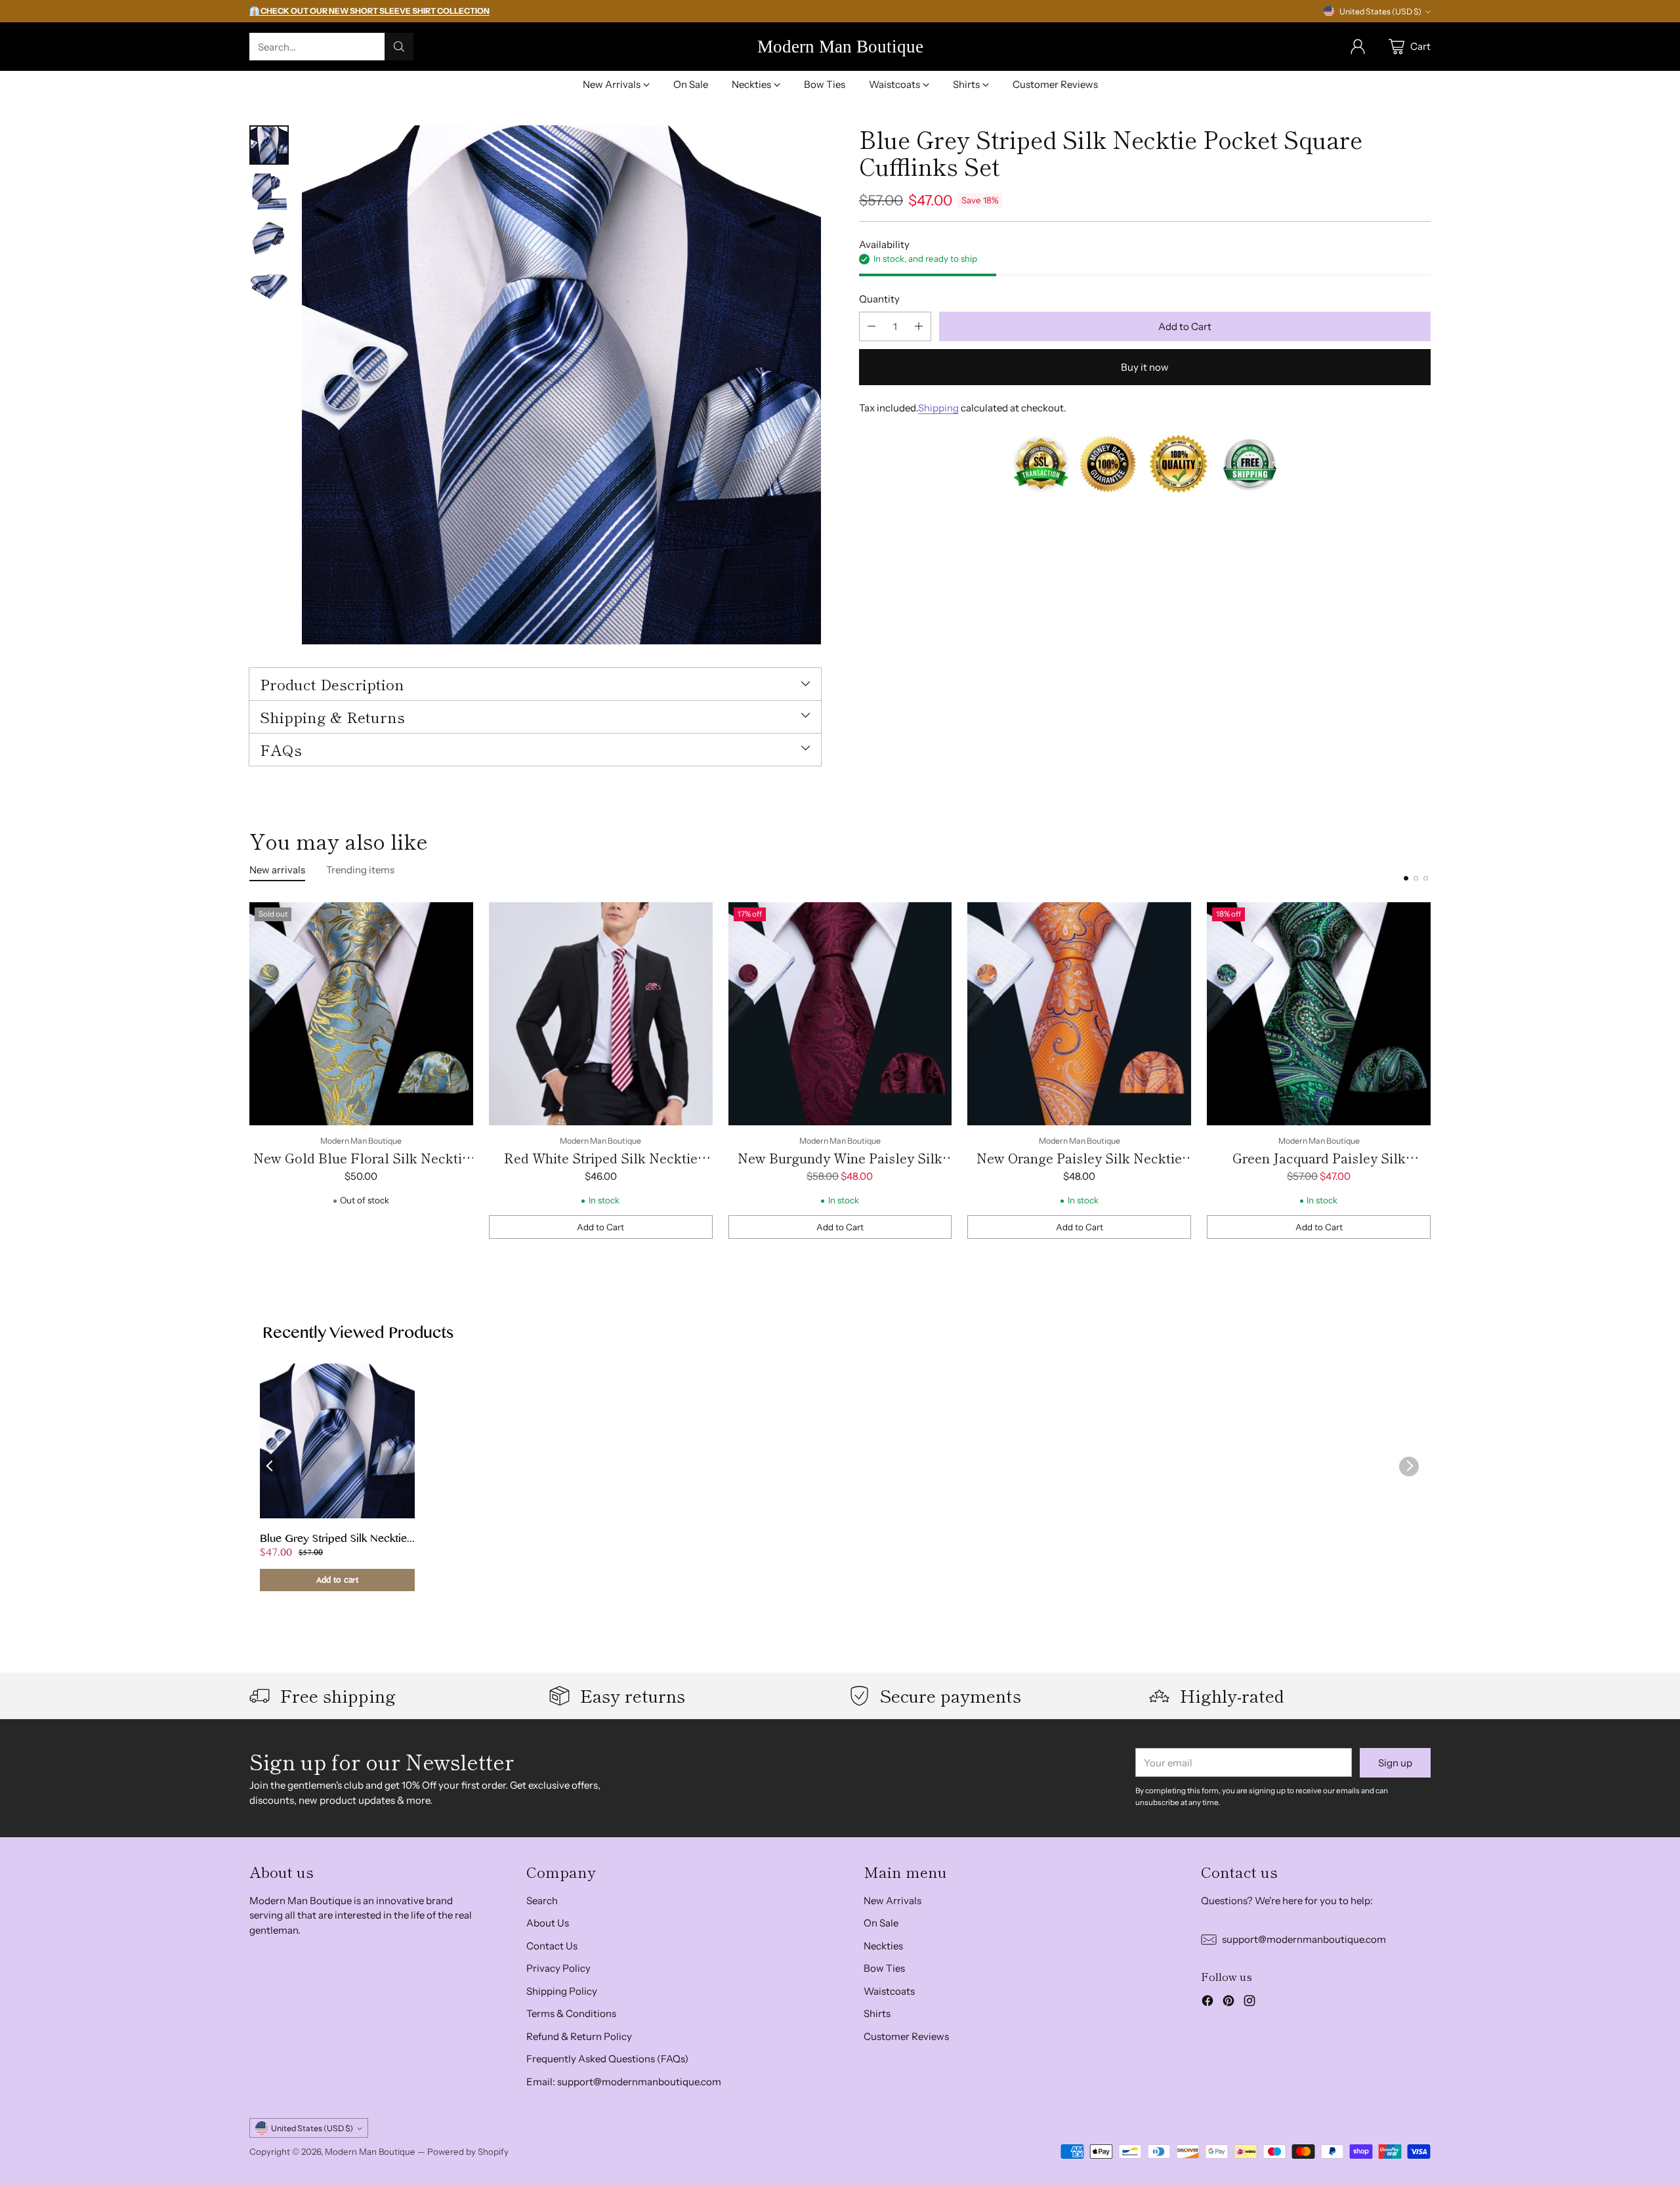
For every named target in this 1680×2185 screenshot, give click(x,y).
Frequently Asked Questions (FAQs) (607, 2059)
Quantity (879, 299)
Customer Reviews (906, 2036)
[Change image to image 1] (269, 145)
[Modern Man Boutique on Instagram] (1249, 2003)
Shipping (938, 408)
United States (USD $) (1380, 11)
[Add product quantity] (919, 326)
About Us (548, 1923)
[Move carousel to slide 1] (1406, 878)
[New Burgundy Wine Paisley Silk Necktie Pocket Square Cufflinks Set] (840, 1014)
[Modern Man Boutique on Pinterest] (1228, 2003)
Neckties (883, 1946)
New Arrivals (892, 1901)
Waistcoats (889, 1991)
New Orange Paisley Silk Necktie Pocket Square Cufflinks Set (1079, 1168)
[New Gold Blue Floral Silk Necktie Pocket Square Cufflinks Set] (361, 1014)
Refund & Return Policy (579, 2036)
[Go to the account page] (1358, 47)
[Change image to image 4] (269, 287)
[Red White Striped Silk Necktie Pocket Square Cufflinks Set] (601, 1014)
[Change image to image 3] (269, 239)
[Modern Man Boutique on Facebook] (1207, 2003)
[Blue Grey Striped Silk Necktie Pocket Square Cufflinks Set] (561, 385)
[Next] (1431, 1070)
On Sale (881, 1923)
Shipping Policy (562, 1991)
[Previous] (249, 1070)
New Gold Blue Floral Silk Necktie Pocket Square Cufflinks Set (361, 1168)
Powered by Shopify (468, 2152)
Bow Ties (884, 1968)
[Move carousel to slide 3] (1426, 878)
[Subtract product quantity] (871, 326)
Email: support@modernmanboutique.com (624, 2082)
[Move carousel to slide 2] (1416, 878)
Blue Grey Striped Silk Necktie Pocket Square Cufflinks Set (333, 1540)
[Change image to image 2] (269, 192)
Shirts (877, 2013)
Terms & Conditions (571, 2013)
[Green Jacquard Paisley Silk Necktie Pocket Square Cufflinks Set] (1319, 1014)
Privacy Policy (558, 1968)
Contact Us (552, 1946)
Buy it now (1145, 367)
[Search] (399, 47)
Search (542, 1901)
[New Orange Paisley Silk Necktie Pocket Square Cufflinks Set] (1079, 1014)
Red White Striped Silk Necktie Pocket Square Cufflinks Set (601, 1168)
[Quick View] (456, 919)
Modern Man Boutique (370, 2152)
